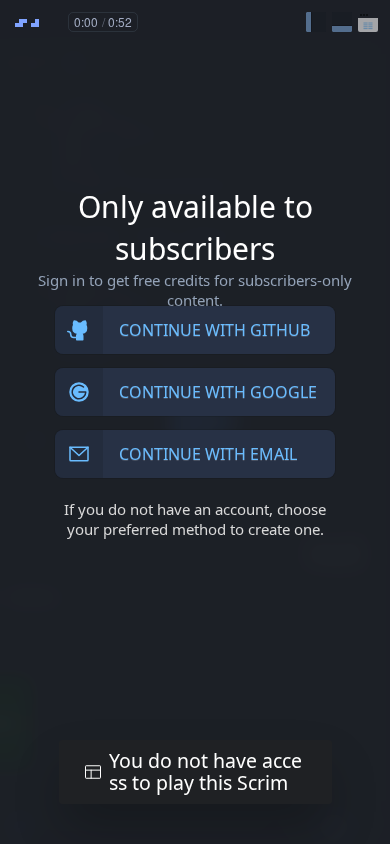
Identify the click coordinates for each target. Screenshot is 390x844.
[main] (195, 422)
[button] (316, 22)
